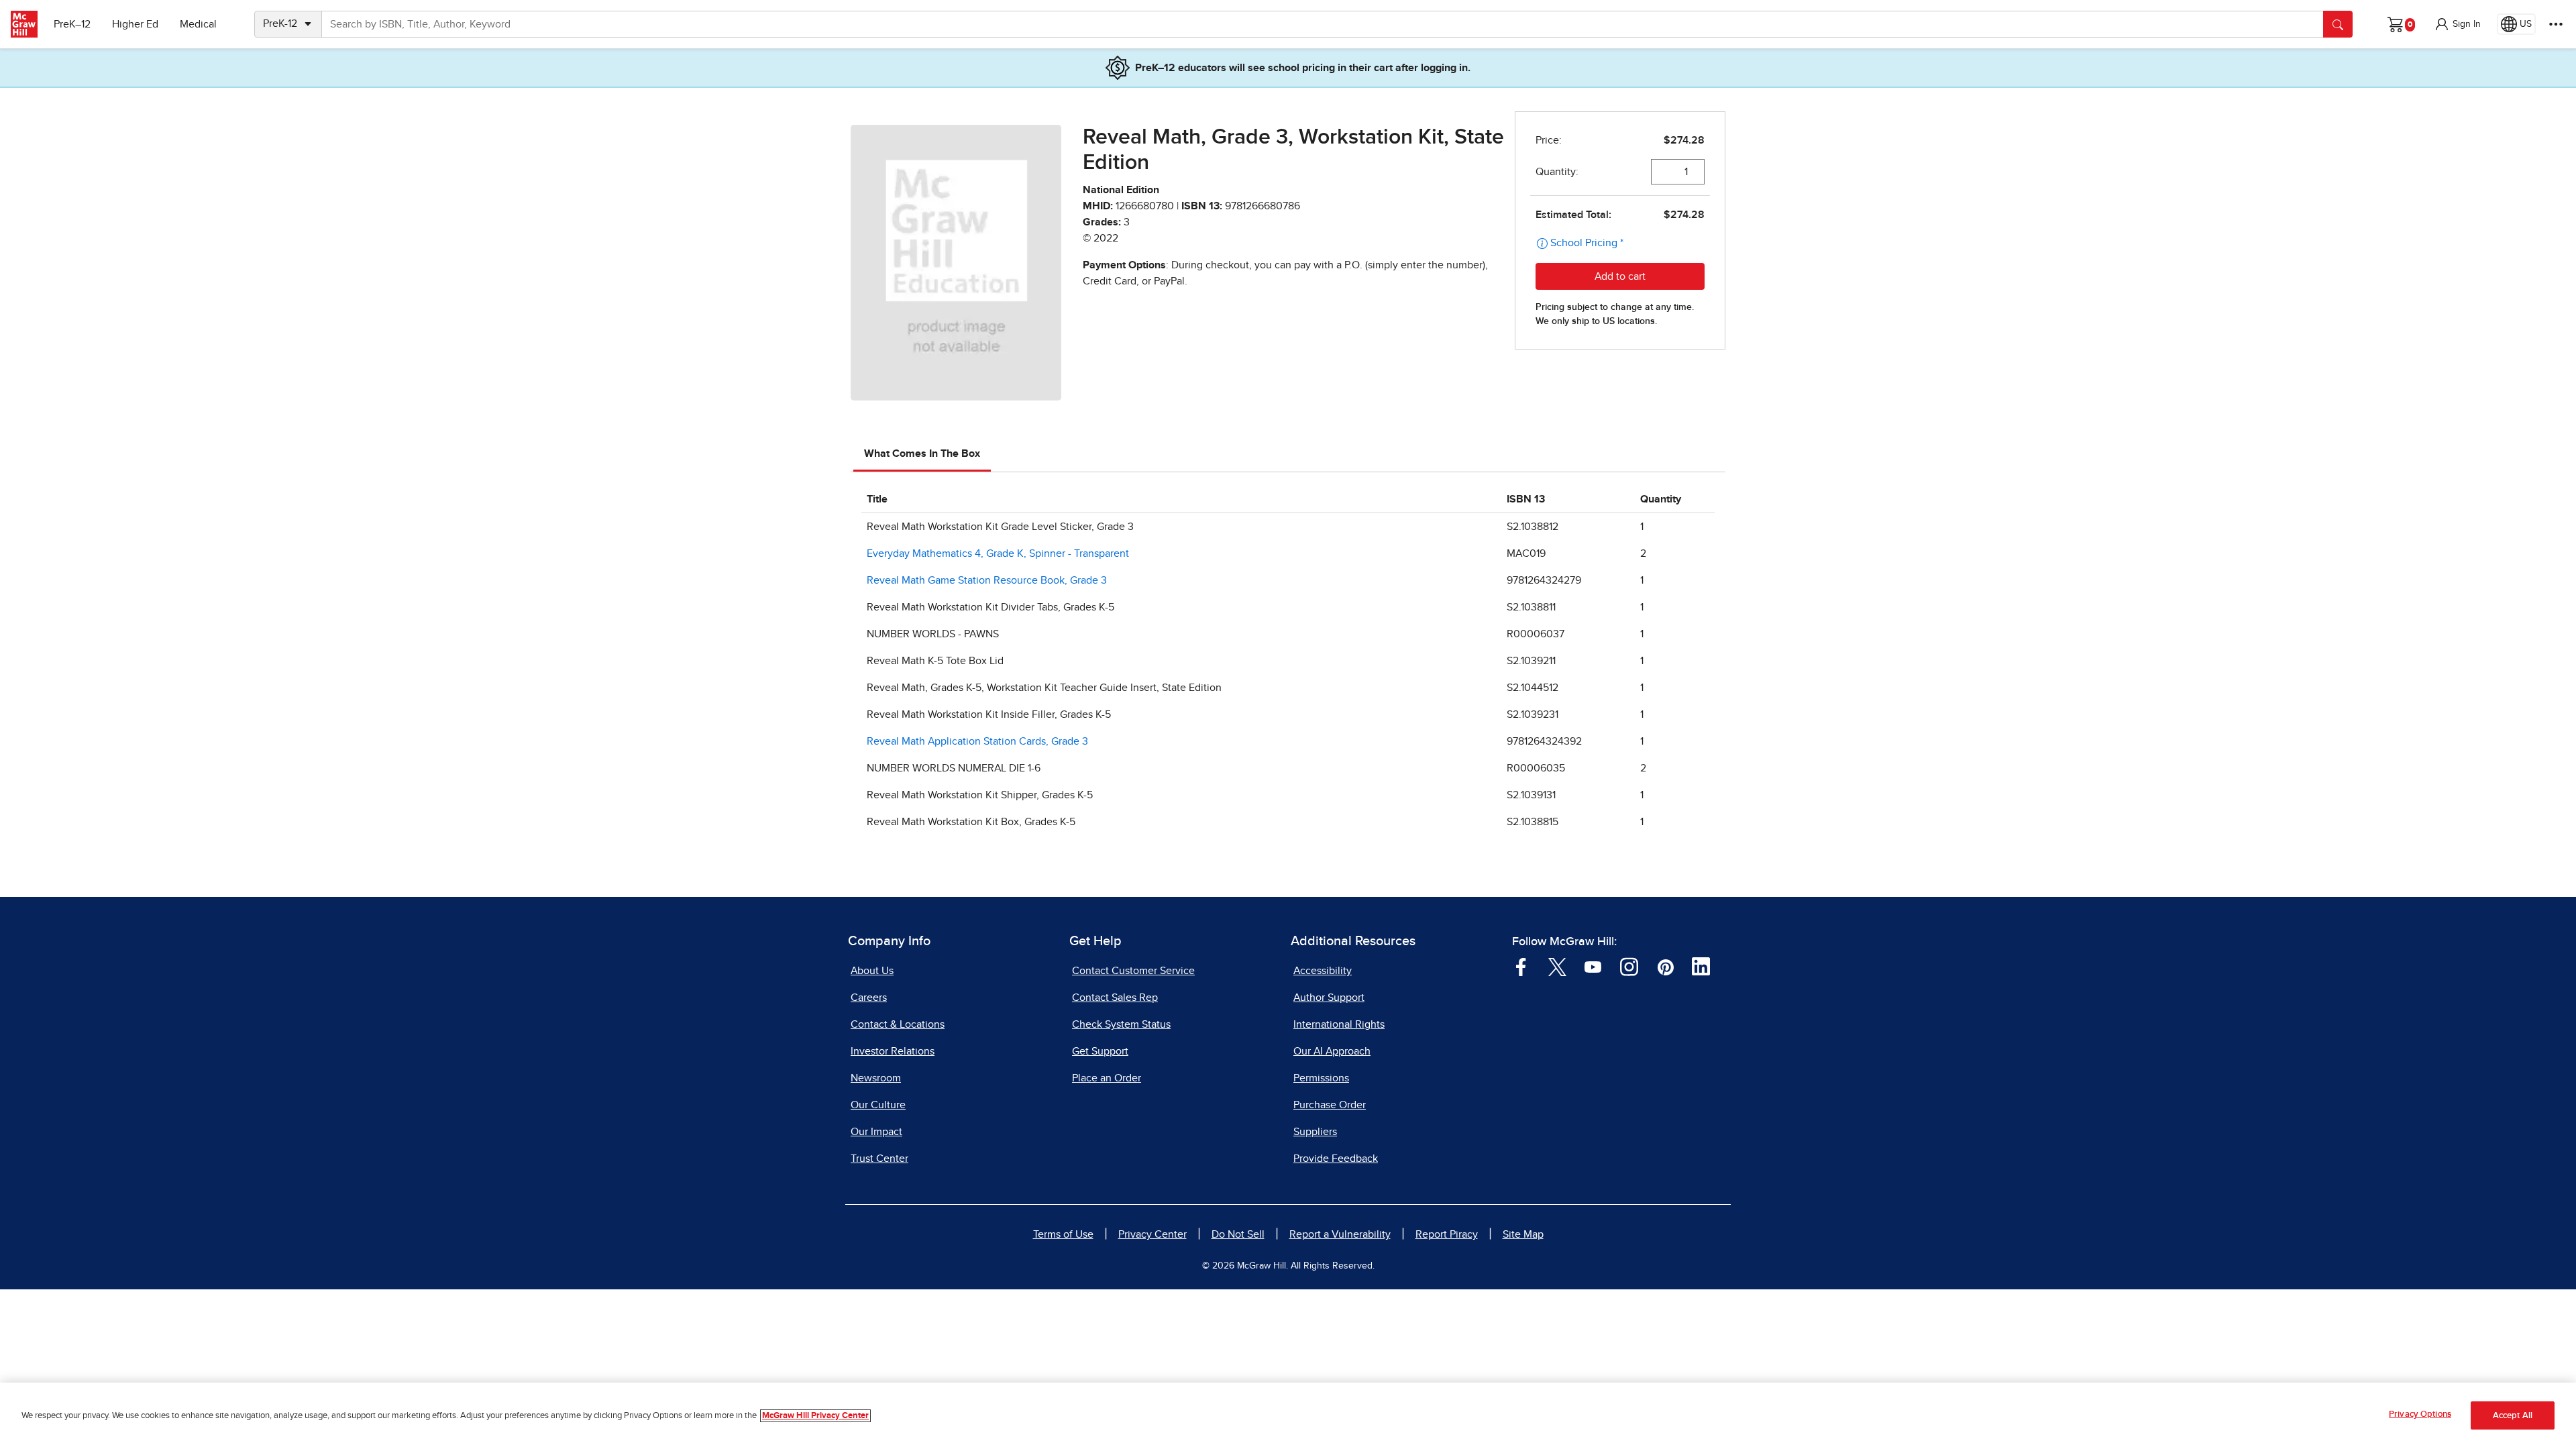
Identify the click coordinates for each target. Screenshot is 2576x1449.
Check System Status (1121, 1024)
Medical (198, 24)
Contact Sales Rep (1115, 998)
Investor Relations (893, 1051)
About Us (872, 971)
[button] (2457, 24)
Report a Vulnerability (1340, 1234)
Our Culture (878, 1105)
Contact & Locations (898, 1024)
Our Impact (876, 1132)
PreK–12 (72, 24)
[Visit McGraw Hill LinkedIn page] (1701, 966)
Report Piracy (1447, 1234)
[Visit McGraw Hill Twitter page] (1557, 966)
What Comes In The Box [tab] (922, 453)
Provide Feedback (1336, 1159)
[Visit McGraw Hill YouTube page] (1593, 966)
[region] (1288, 1416)
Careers (869, 998)
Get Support (1100, 1051)
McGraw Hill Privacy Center (815, 1416)
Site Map (1523, 1234)
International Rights (1339, 1024)
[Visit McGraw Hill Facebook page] (1521, 966)
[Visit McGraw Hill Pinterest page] (1665, 966)
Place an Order (1107, 1078)
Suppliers (1315, 1132)
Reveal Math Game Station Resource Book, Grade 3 (987, 580)
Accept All (2513, 1416)
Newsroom (876, 1078)
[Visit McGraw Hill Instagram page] (1629, 966)
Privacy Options (2420, 1414)
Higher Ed (135, 24)
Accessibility (1323, 971)
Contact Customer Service (1133, 971)
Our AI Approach (1332, 1051)
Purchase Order (1330, 1105)
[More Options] (2556, 24)
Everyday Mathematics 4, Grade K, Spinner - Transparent (998, 553)
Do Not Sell (1238, 1234)
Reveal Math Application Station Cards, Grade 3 (977, 741)
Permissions (1321, 1078)
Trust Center (879, 1159)
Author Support (1329, 998)
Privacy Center (1152, 1234)
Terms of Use (1063, 1234)
